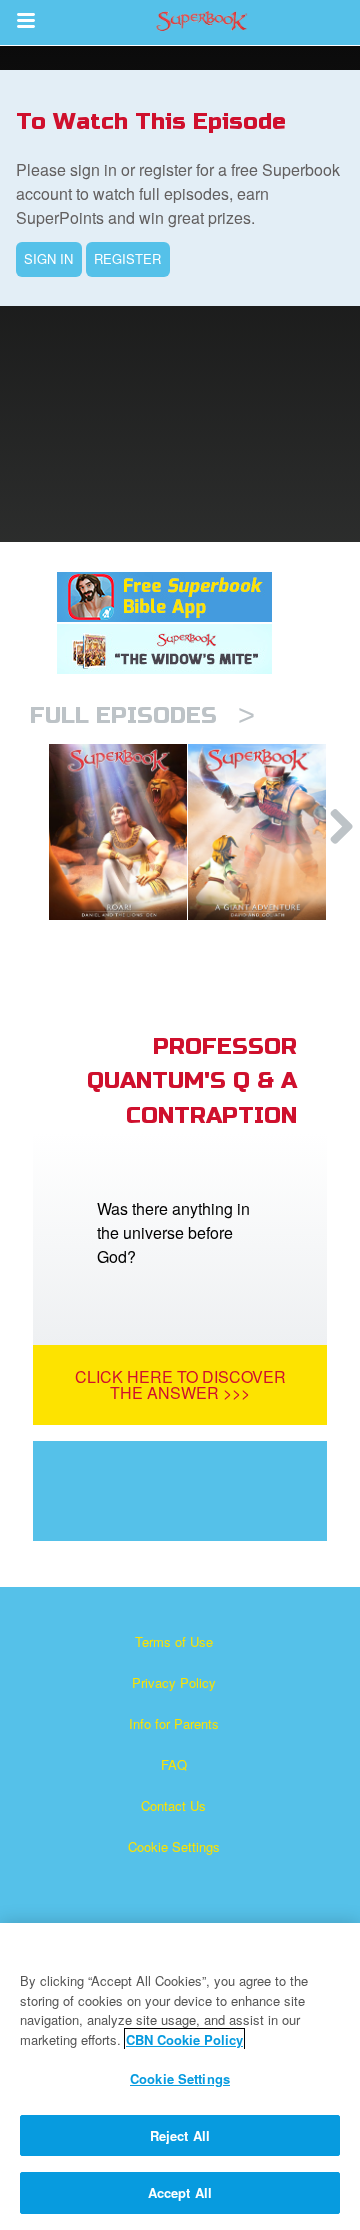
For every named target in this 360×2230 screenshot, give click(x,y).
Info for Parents (174, 1723)
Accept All (180, 2192)
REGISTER (127, 258)
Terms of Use (174, 1641)
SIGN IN (48, 258)
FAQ (174, 1764)
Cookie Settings (174, 1846)
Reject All (180, 2135)
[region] (180, 2076)
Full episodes (142, 715)
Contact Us (173, 1805)
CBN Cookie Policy (184, 2039)
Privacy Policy (174, 1682)
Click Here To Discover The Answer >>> (180, 1384)
